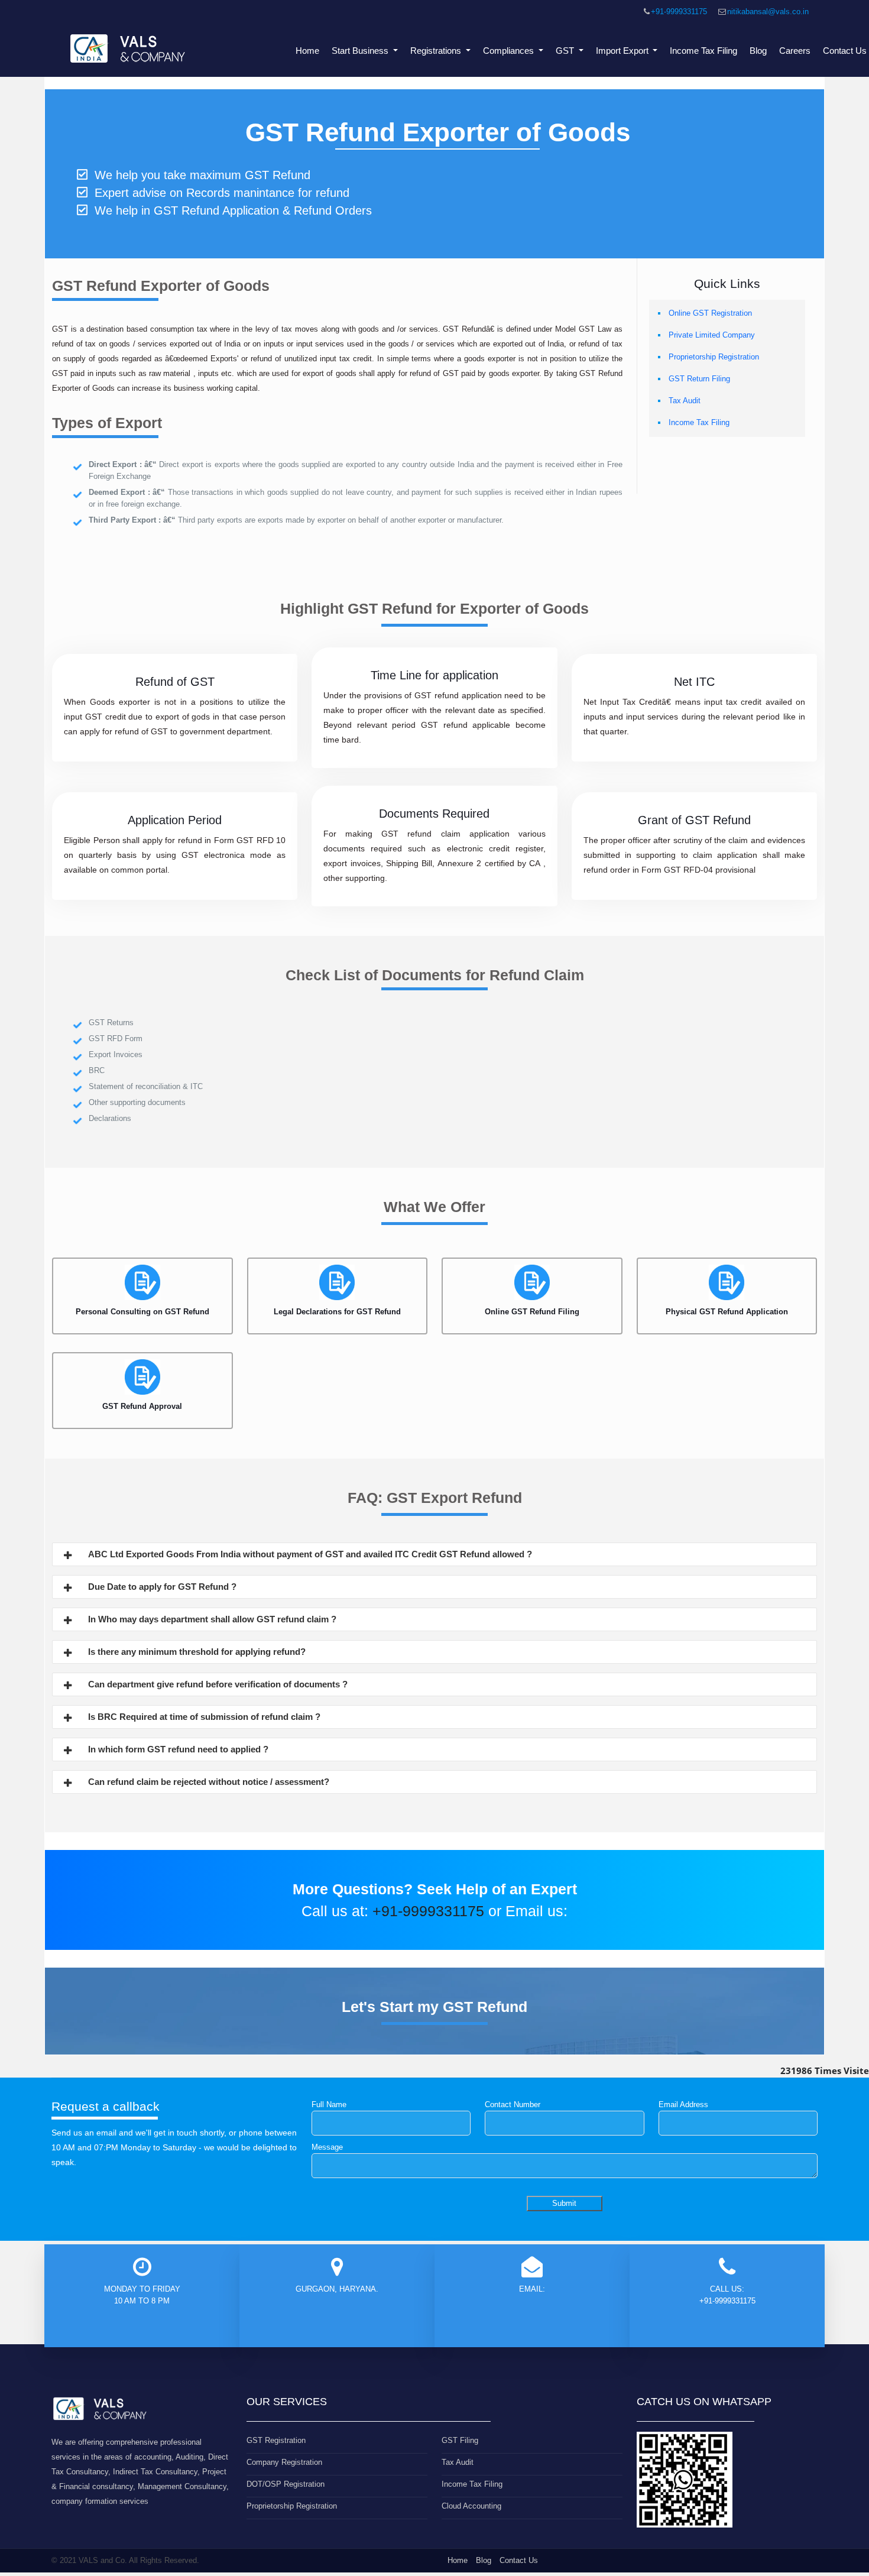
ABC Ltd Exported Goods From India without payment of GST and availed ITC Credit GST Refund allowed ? (310, 1554)
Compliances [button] (510, 51)
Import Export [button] (623, 51)
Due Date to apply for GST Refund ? (162, 1587)
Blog (758, 51)
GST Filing (460, 2440)
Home (307, 51)
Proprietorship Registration (714, 357)
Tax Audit (685, 401)
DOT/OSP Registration (286, 2484)
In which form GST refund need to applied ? (178, 1749)
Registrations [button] (437, 51)
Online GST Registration (710, 313)
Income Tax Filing (703, 51)
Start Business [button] (361, 51)
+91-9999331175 (679, 12)
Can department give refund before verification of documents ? (218, 1684)
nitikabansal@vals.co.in (768, 12)
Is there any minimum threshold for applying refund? (197, 1652)
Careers (795, 51)
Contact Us (519, 2560)
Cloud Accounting (471, 2506)
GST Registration (276, 2440)
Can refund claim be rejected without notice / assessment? (209, 1782)
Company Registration (284, 2462)
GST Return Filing (699, 379)
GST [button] (566, 51)
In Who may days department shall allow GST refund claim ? (212, 1619)
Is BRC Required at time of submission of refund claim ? (204, 1717)
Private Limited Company (712, 335)
